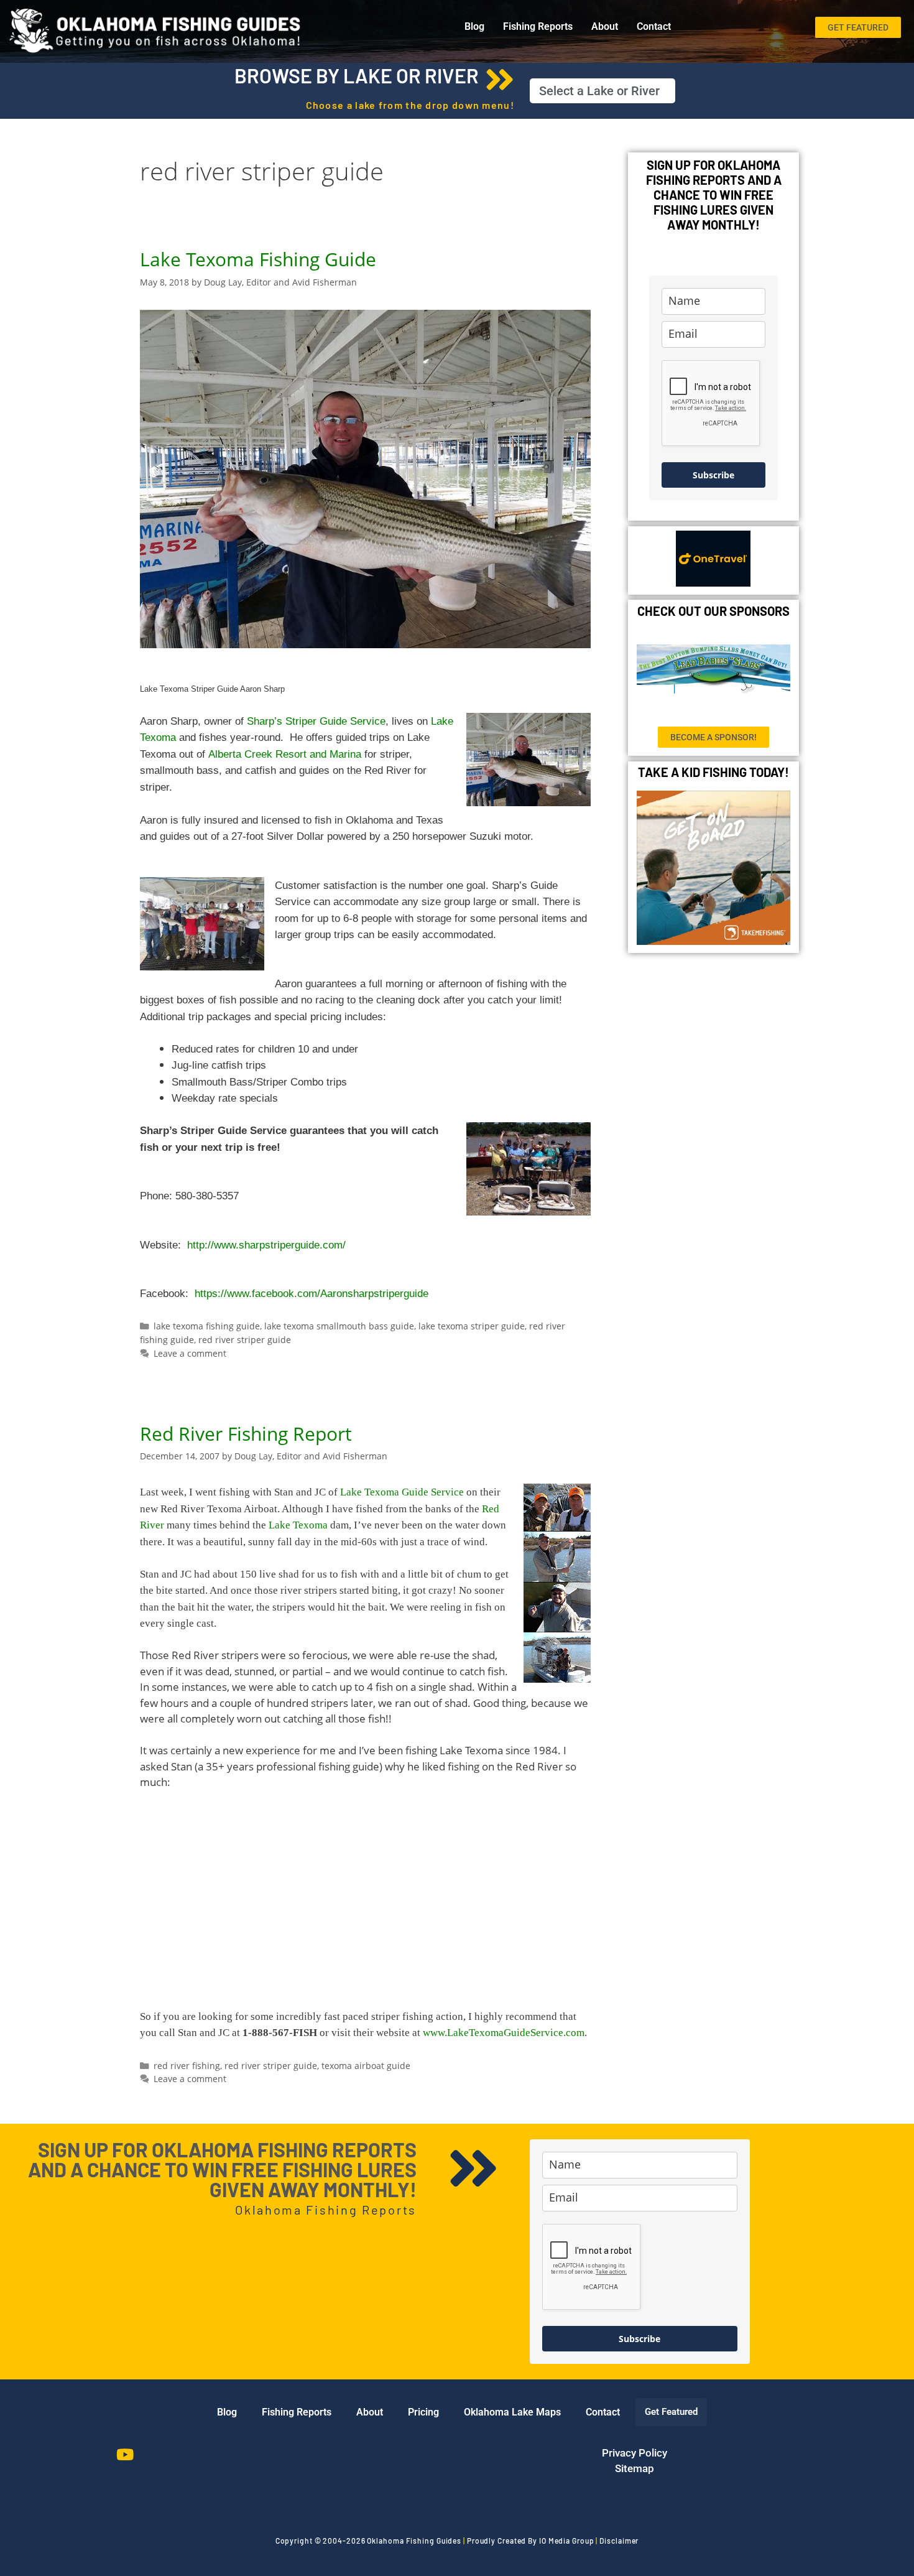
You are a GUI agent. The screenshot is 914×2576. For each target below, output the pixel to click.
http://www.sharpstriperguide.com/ (266, 1245)
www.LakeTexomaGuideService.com (504, 2033)
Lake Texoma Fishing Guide (258, 259)
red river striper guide (245, 1340)
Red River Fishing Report (246, 1434)
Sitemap (635, 2468)
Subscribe (713, 475)
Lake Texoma (298, 1525)
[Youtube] (125, 2455)
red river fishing (187, 2066)
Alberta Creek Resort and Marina (285, 754)
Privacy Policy (635, 2453)
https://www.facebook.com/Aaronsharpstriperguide (313, 1294)
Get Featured (671, 2412)
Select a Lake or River (599, 91)
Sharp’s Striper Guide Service (316, 721)
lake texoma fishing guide (207, 1326)
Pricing (423, 2412)
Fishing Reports (538, 26)
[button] (602, 91)
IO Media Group (567, 2541)
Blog (474, 26)
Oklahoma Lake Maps (512, 2412)
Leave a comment (190, 1353)
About (605, 26)
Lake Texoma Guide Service (402, 1492)
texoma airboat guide (366, 2066)
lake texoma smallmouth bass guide (339, 1326)
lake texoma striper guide (472, 1326)
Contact (654, 26)
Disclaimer (619, 2541)
